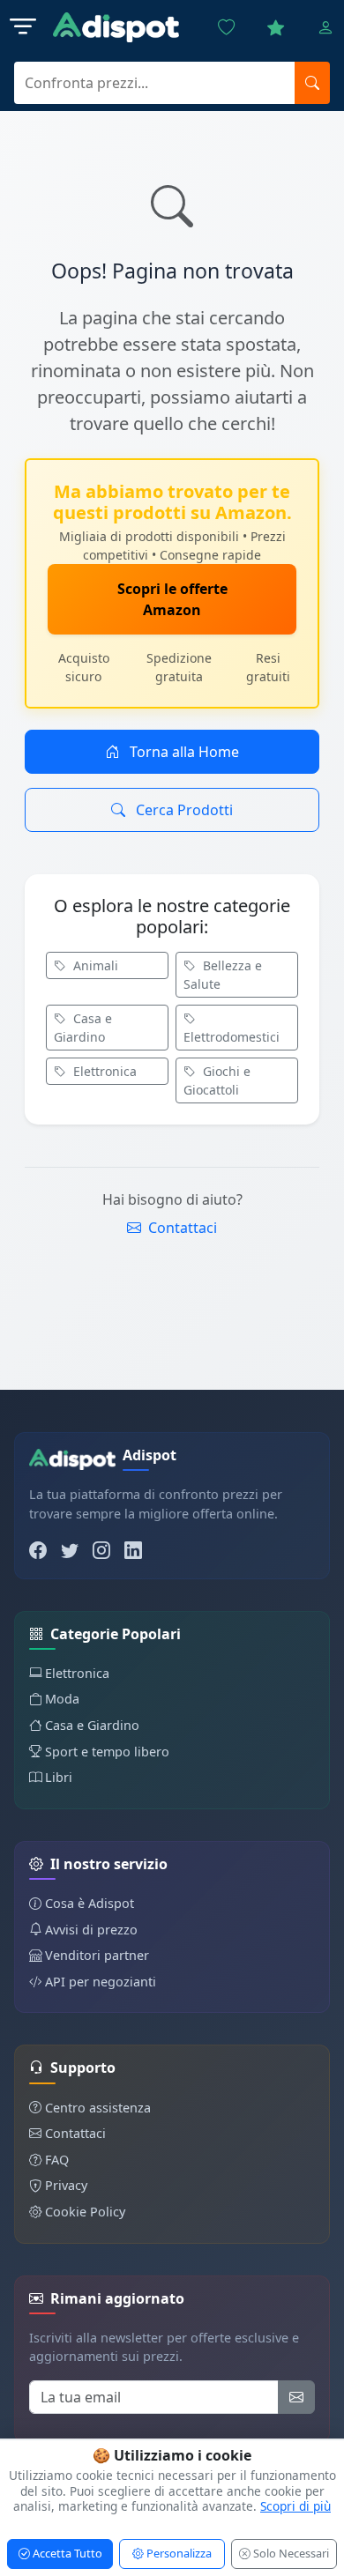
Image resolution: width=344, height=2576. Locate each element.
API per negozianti (101, 1982)
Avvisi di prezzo (91, 1930)
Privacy (66, 2185)
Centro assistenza (98, 2108)
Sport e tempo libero (107, 1752)
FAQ (57, 2160)
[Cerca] (312, 83)
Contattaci (181, 1228)
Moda (62, 1699)
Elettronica (103, 1071)
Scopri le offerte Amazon (172, 599)
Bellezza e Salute (223, 975)
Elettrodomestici (232, 1037)
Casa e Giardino (83, 1028)
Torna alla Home (183, 752)
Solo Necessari (290, 2553)
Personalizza (178, 2553)
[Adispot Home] (116, 28)
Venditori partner (97, 1955)
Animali (94, 965)
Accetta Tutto (66, 2553)
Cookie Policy (85, 2212)
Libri (59, 1777)
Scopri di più (295, 2506)
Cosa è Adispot (90, 1903)
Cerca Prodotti (183, 810)
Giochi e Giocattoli (217, 1080)
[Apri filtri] (23, 27)
